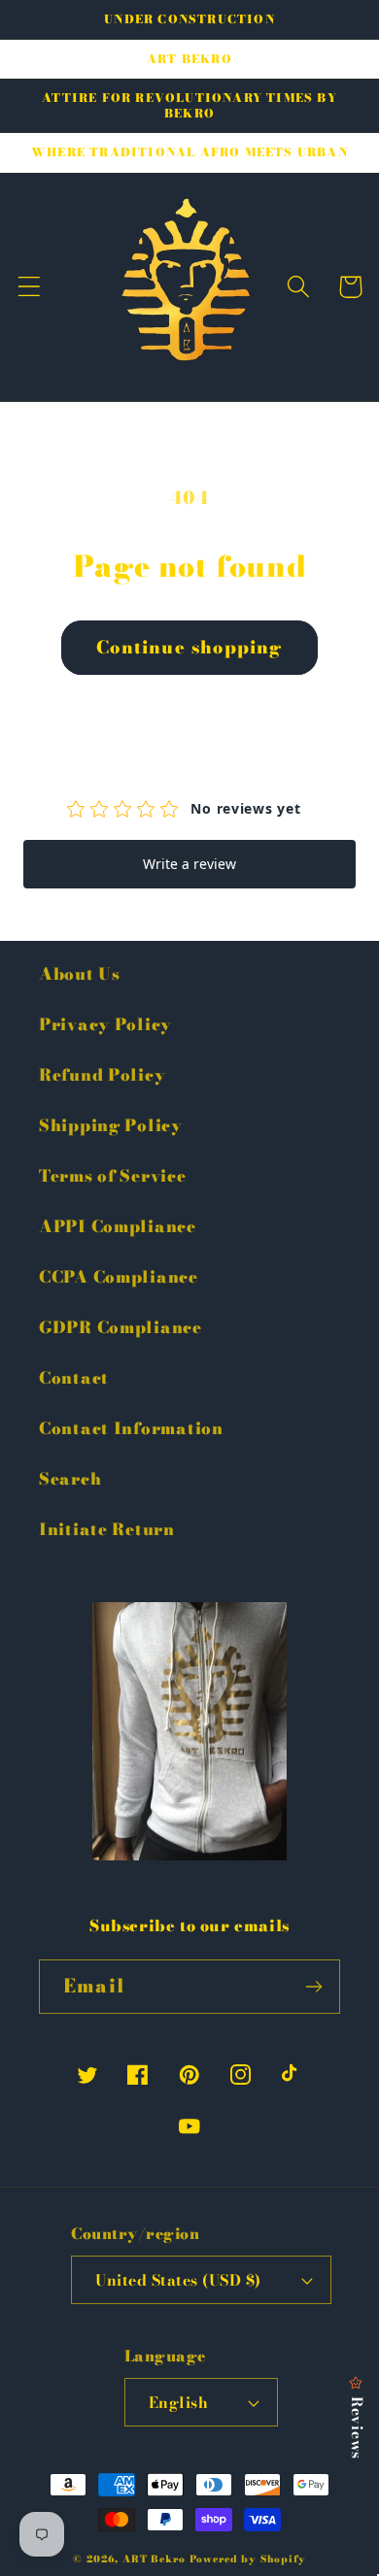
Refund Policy (102, 1075)
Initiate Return (107, 1529)
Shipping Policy (111, 1125)
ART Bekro (154, 2559)
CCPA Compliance (119, 1277)
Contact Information (131, 1428)
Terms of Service (113, 1176)
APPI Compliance (118, 1226)
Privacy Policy (105, 1024)
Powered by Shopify (248, 2559)
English (178, 2402)
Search (70, 1479)
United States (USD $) (178, 2280)
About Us (80, 974)
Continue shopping (189, 647)
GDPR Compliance (121, 1327)
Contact (74, 1378)
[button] (30, 287)
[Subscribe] (313, 1987)
